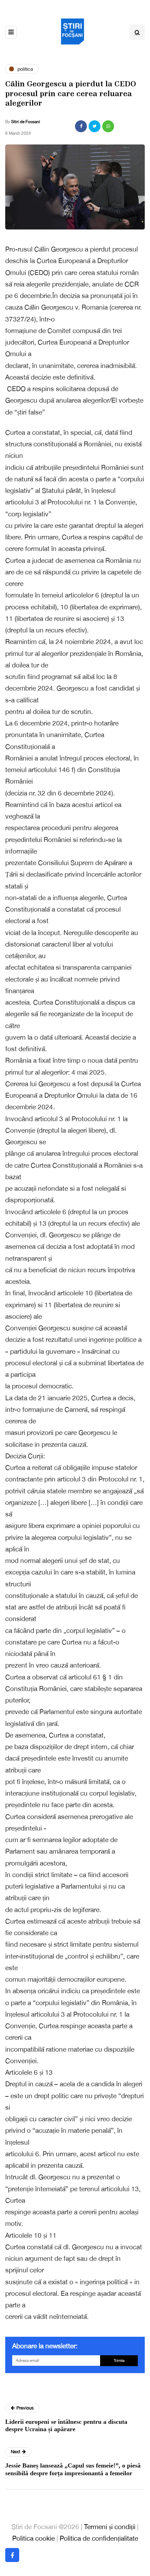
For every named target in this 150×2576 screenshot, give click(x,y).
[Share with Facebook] (81, 126)
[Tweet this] (95, 126)
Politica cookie (33, 2538)
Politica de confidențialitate (99, 2538)
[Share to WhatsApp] (108, 126)
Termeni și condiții (110, 2527)
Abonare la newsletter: (45, 2346)
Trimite (119, 2361)
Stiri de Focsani (26, 122)
